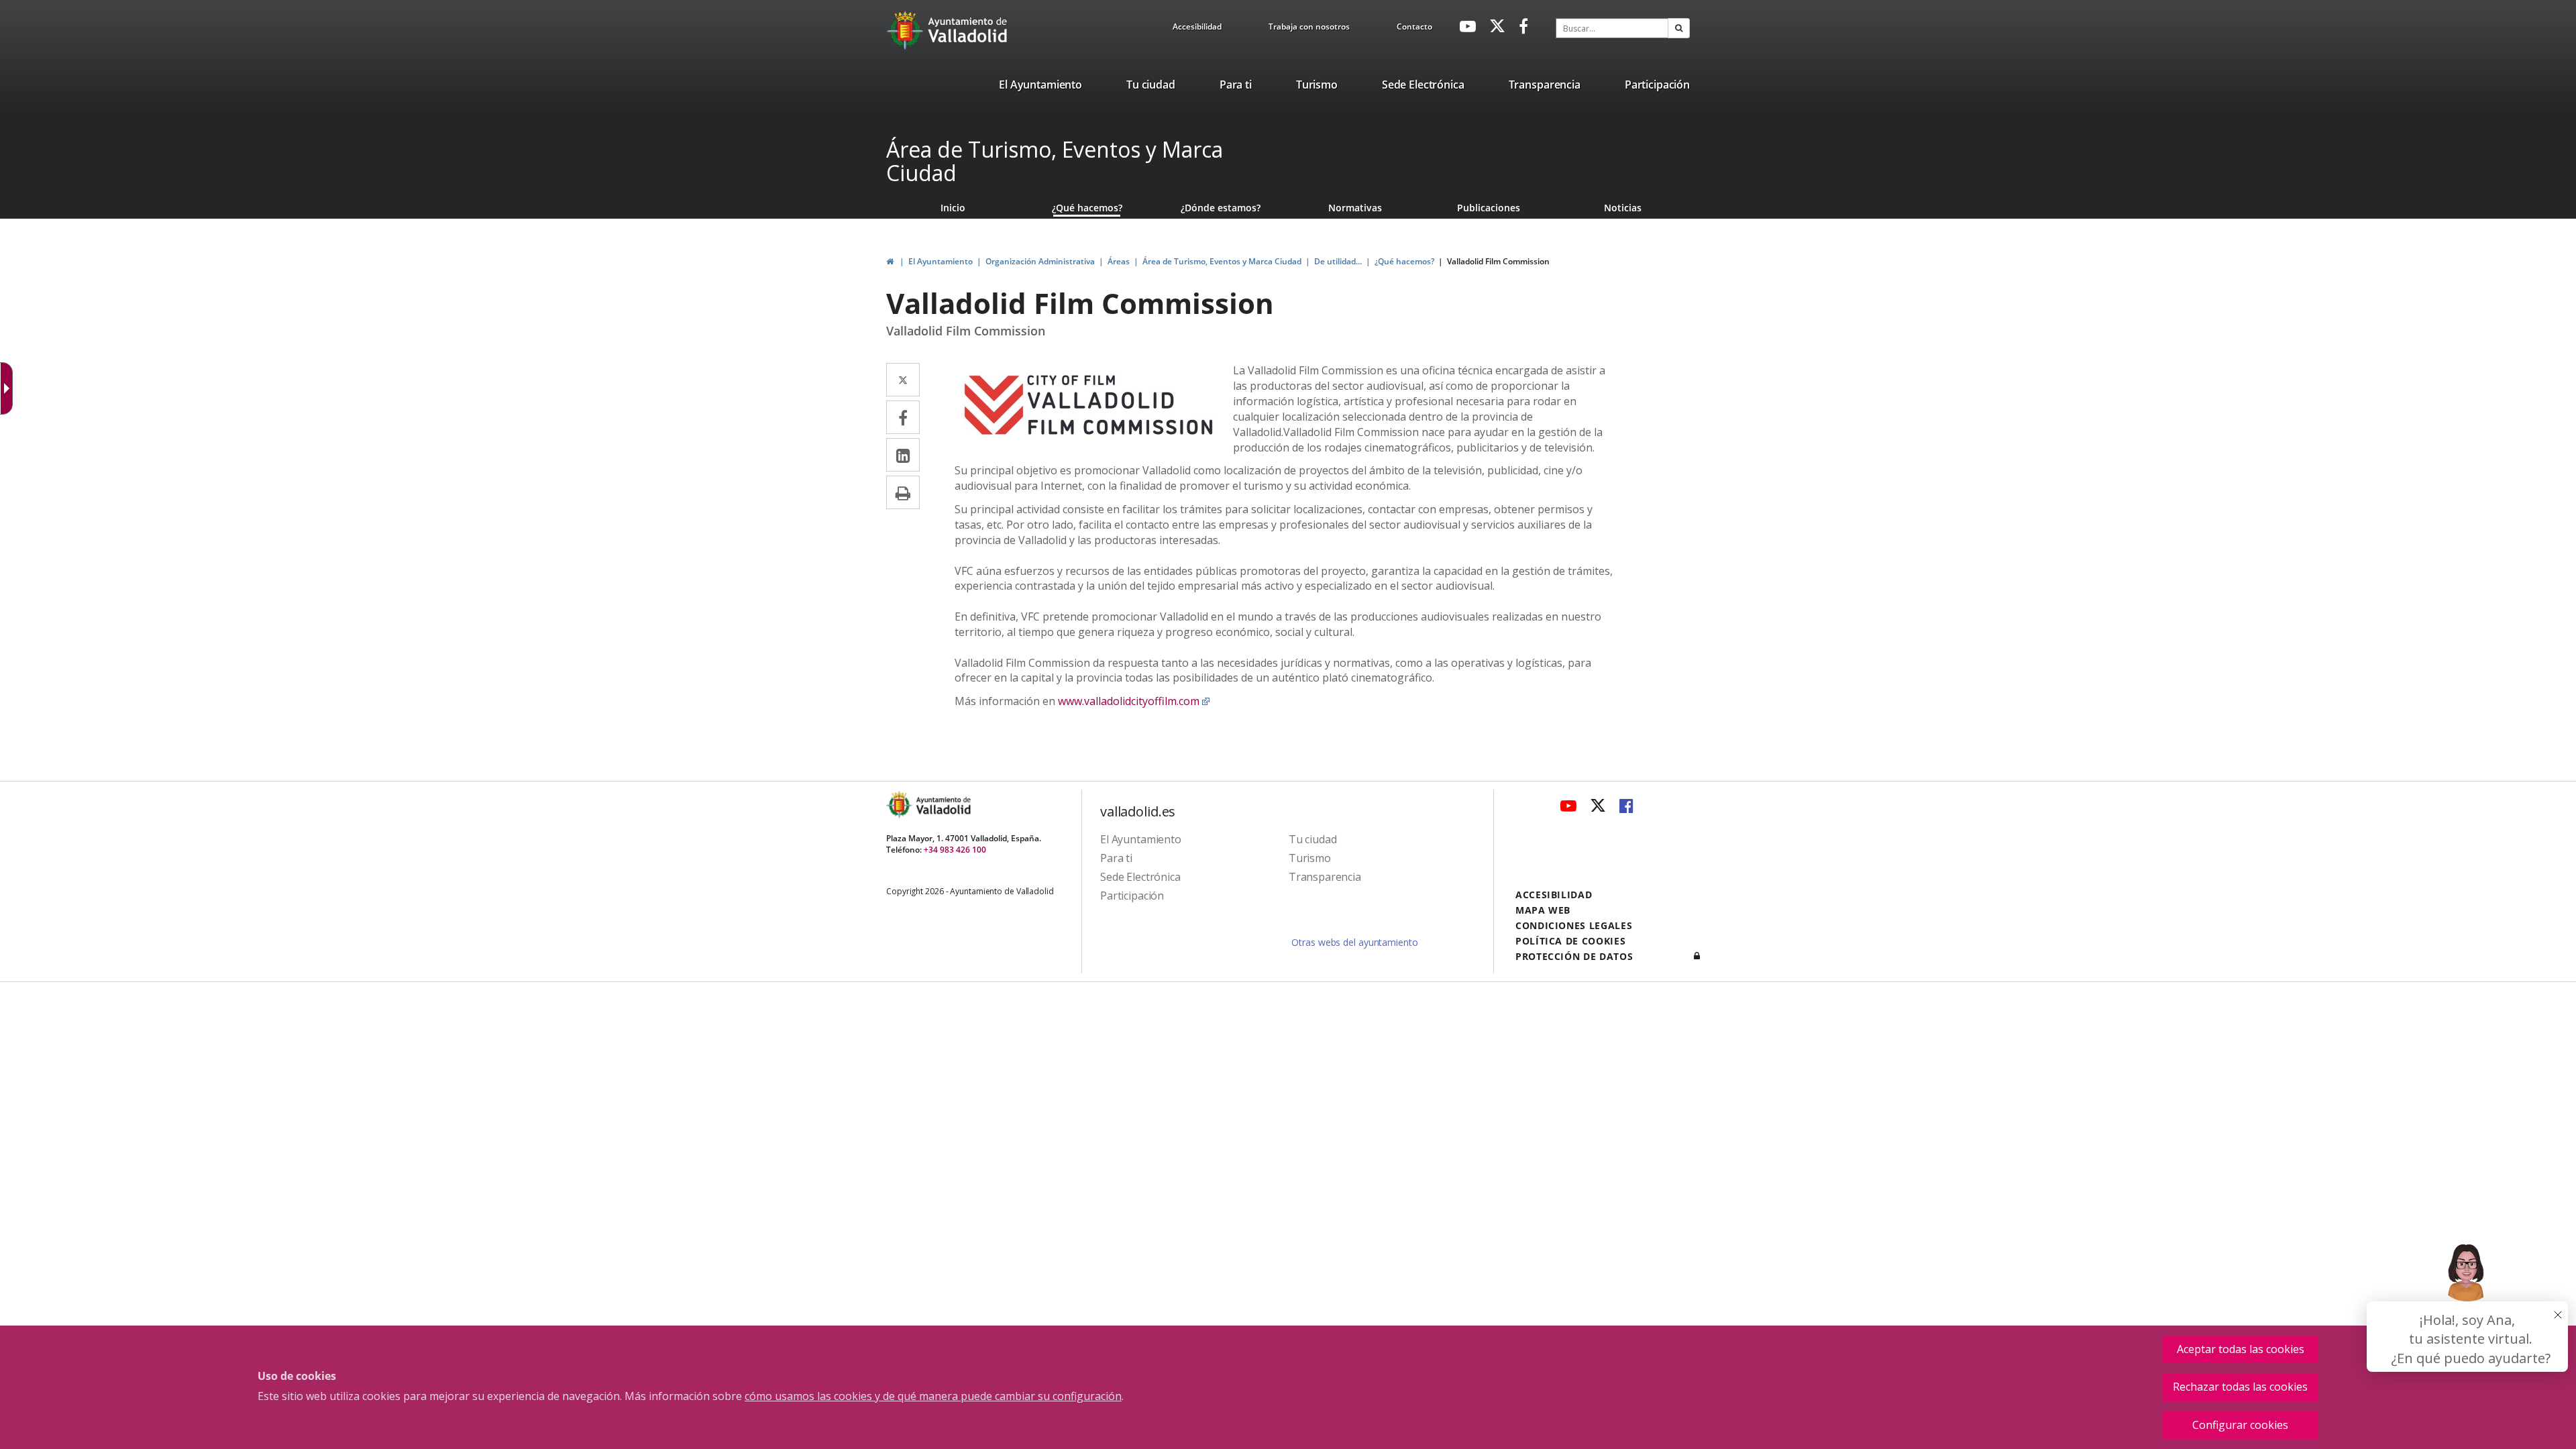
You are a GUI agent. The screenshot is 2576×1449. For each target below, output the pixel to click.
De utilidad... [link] (1338, 261)
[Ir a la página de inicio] (907, 30)
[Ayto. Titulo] (943, 805)
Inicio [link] (953, 208)
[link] (1197, 29)
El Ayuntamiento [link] (941, 261)
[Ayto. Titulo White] (968, 30)
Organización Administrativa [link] (1040, 261)
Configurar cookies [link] (2240, 1425)
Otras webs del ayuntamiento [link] (1354, 942)
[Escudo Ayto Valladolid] (900, 805)
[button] (1679, 28)
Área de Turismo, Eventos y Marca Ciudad (1055, 161)
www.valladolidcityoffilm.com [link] (1134, 701)
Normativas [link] (1355, 208)
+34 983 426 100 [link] (955, 850)
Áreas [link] (1119, 261)
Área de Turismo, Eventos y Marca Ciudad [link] (1222, 261)
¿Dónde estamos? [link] (1221, 208)
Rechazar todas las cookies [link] (2240, 1387)
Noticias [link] (1623, 208)
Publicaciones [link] (1489, 208)
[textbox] (1612, 28)
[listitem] (1040, 87)
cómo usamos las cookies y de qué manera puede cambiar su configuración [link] (933, 1396)
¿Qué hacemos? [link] (1087, 208)
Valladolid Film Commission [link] (1498, 261)
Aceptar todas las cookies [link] (2241, 1349)
